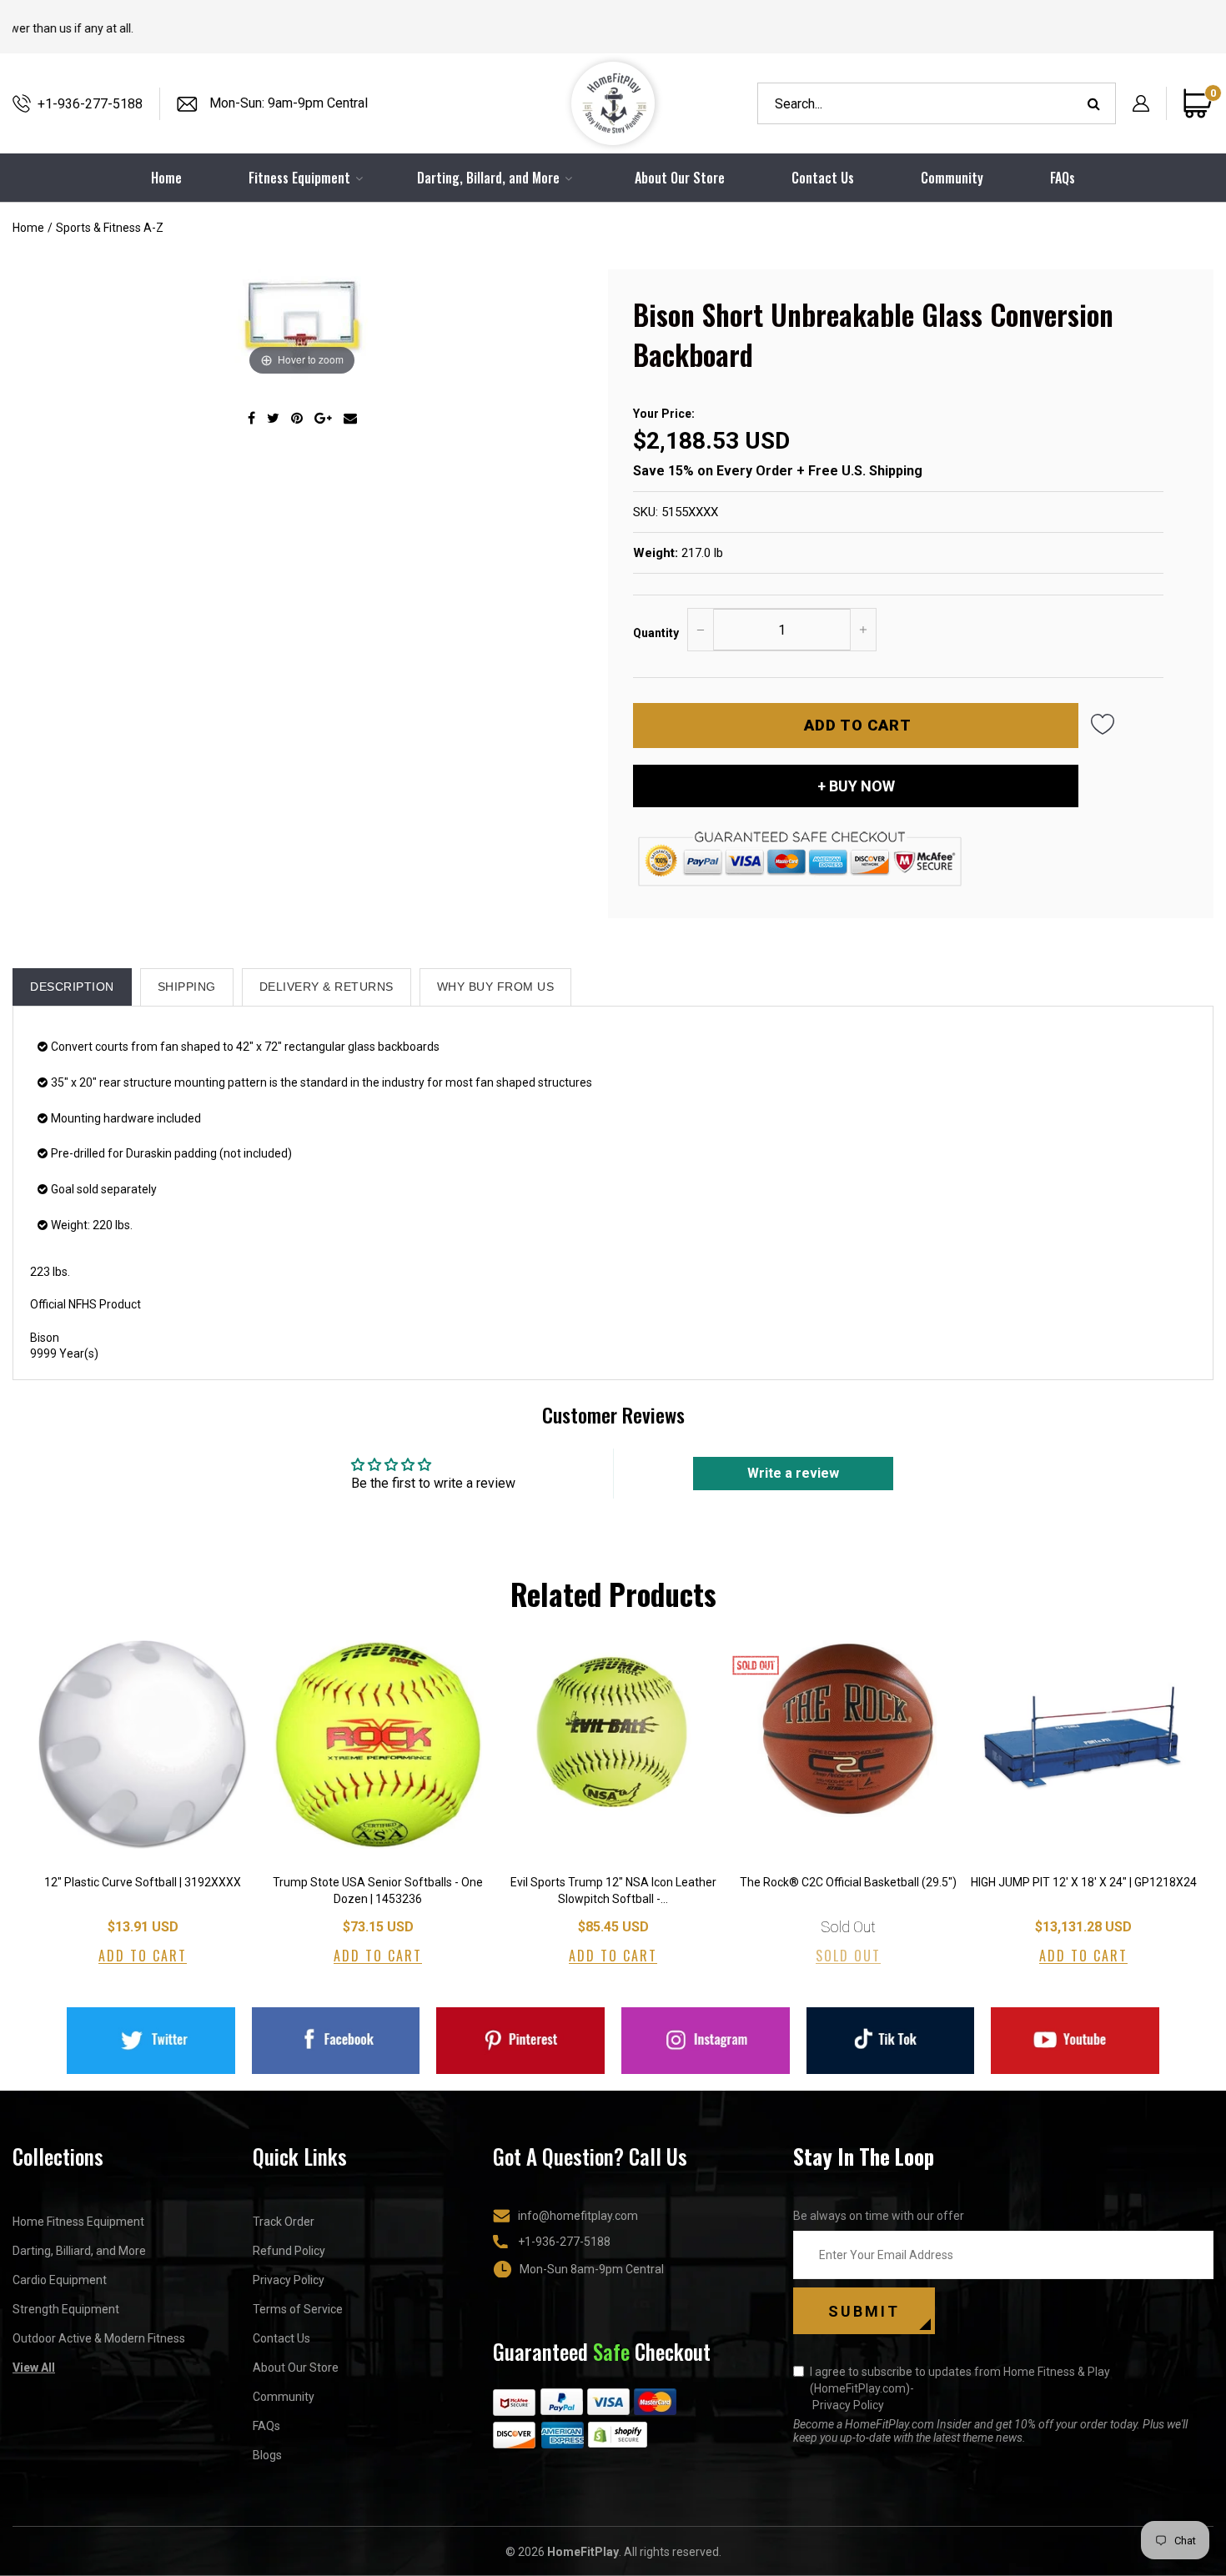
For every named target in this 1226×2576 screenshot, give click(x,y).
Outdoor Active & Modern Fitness (99, 2338)
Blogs (267, 2455)
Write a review (793, 1473)
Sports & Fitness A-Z (110, 228)
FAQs (1063, 178)
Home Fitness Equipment (78, 2222)
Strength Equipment (66, 2309)
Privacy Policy (289, 2280)
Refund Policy (289, 2251)
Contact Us (823, 178)
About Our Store (680, 178)
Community (952, 178)
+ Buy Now (856, 786)
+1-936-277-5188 (90, 104)
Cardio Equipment (60, 2280)
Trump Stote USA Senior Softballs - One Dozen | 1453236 (378, 1891)
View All (34, 2368)
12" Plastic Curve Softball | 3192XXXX (143, 1882)
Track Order (284, 2222)
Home (28, 228)
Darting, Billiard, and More (79, 2251)
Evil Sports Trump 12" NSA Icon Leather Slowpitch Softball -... (613, 1891)
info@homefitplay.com (578, 2216)
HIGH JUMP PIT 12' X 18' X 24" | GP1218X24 (1084, 1882)
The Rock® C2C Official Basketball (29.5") (848, 1882)
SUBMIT (864, 2311)
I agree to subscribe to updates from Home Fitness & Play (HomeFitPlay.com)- (960, 2388)
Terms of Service (298, 2309)
